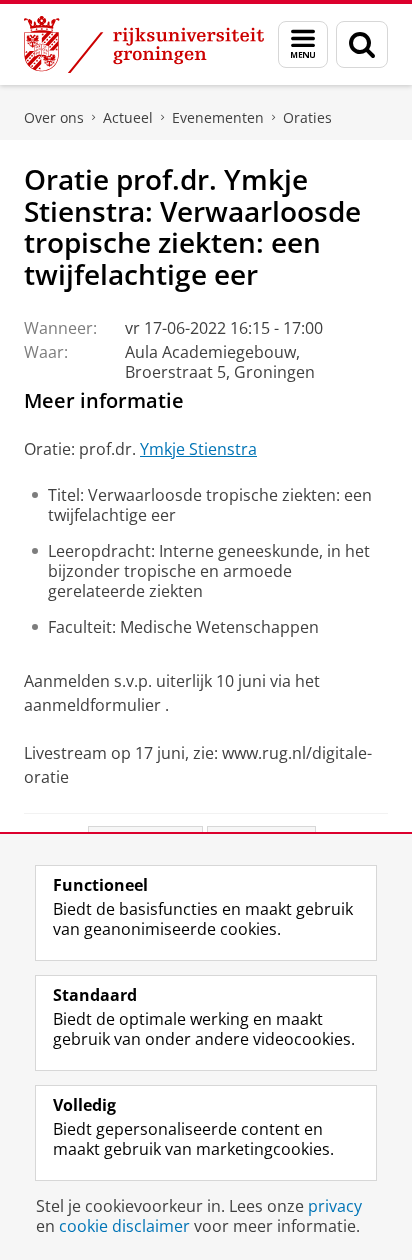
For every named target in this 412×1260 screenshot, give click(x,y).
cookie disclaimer (124, 1226)
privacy (335, 1206)
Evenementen (218, 117)
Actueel (128, 117)
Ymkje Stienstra (198, 449)
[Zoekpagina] (362, 44)
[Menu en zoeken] (303, 44)
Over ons (54, 117)
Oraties (307, 117)
